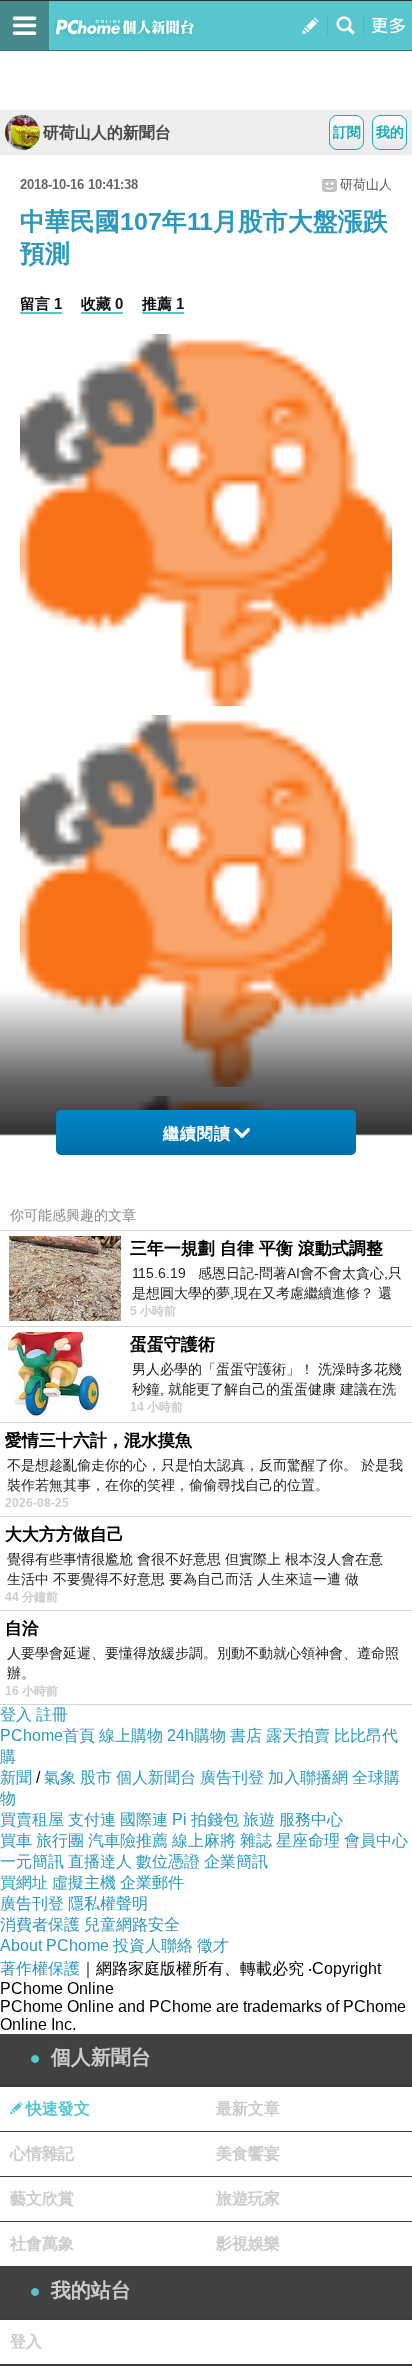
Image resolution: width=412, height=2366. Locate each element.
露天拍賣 (298, 1735)
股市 (96, 1777)
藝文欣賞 (42, 2198)
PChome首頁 (47, 1735)
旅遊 (259, 1819)
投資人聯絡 (153, 1945)
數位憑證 (168, 1861)
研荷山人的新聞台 (107, 132)
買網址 (24, 1882)
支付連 (92, 1819)
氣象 (60, 1777)
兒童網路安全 (132, 1924)
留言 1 (41, 303)
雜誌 (256, 1840)
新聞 (16, 1777)
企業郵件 (152, 1882)
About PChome (54, 1945)
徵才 (213, 1945)
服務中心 (311, 1819)
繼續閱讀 (197, 1133)
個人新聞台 (156, 1777)
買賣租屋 (32, 1819)
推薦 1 (163, 303)
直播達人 (100, 1861)
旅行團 (60, 1840)
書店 (246, 1735)
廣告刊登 (232, 1777)
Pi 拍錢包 (205, 1819)
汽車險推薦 (128, 1840)
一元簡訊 (32, 1861)
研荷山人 (366, 184)
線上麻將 (204, 1840)
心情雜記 (42, 2153)
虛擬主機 (84, 1882)
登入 (16, 1714)
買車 (16, 1840)
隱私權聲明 (108, 1903)
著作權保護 (40, 1968)
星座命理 (308, 1840)
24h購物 (196, 1735)
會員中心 (376, 1840)
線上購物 (131, 1735)
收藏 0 (102, 303)
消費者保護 (40, 1924)
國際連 (144, 1819)
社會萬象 (42, 2243)
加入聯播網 (308, 1777)
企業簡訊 (236, 1861)
